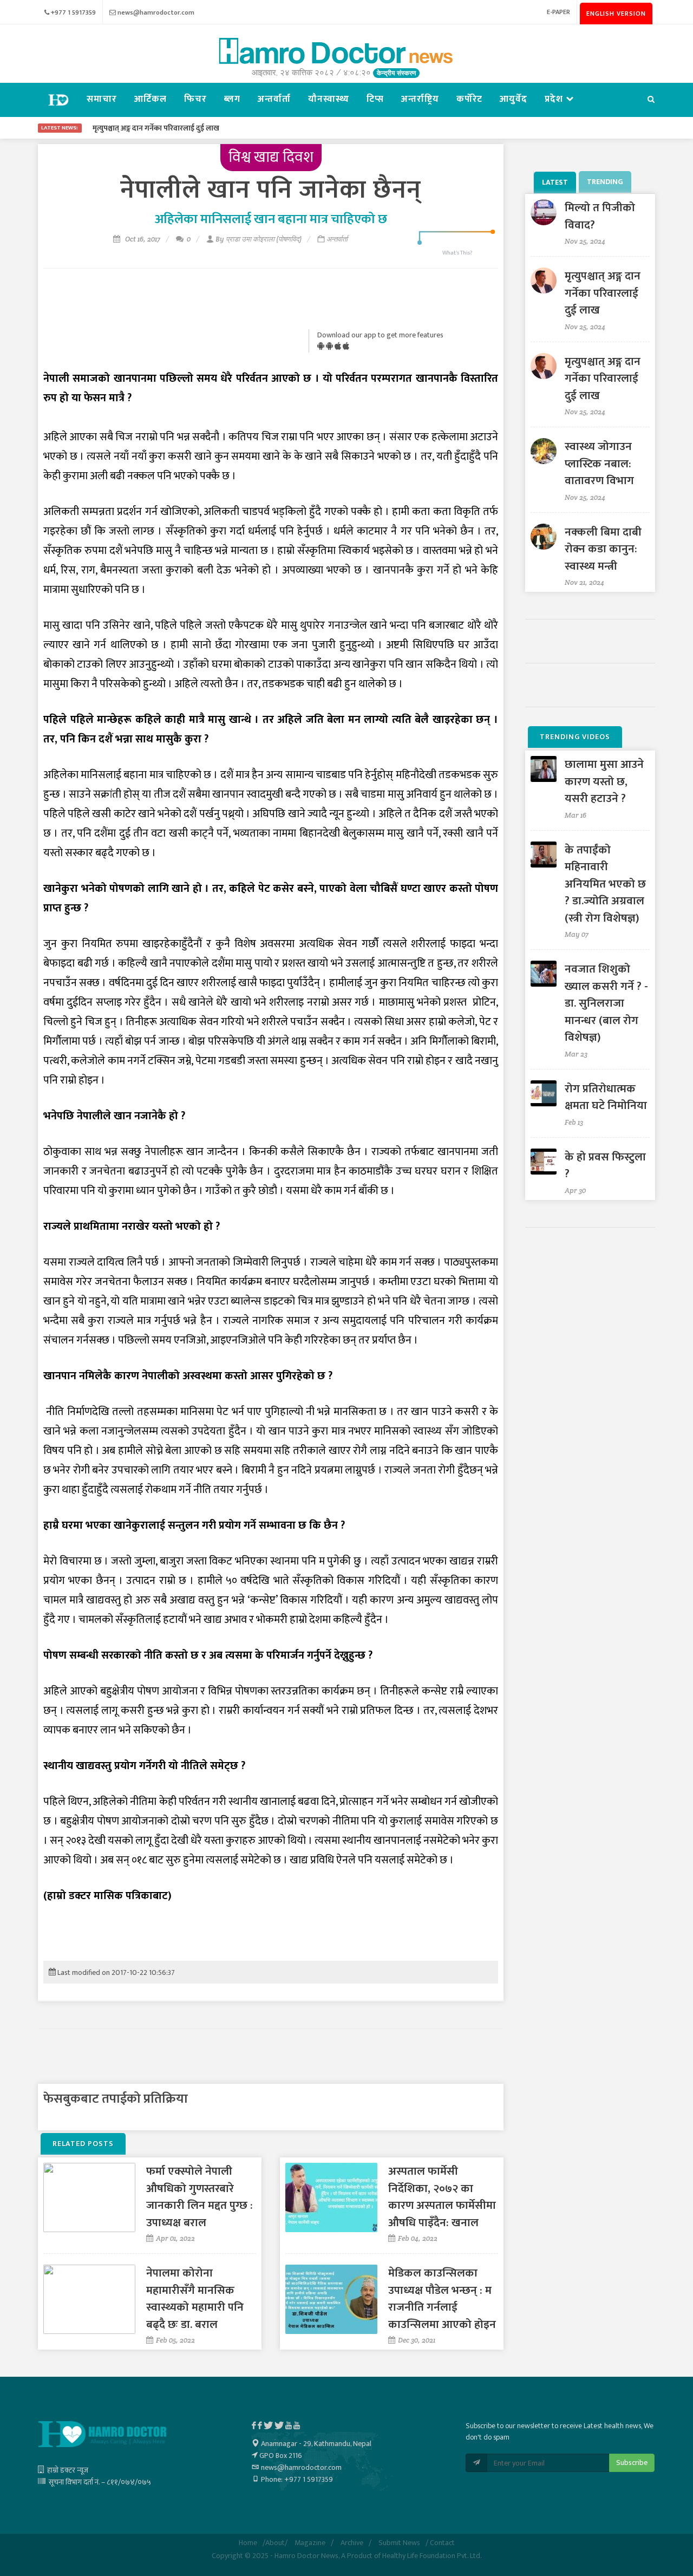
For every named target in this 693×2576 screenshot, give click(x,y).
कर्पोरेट (469, 99)
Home (248, 2543)
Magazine (310, 2543)
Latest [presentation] (555, 182)
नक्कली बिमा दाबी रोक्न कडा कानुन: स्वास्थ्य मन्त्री (603, 549)
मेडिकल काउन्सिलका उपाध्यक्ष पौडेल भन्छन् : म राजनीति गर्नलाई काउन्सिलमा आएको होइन (442, 2299)
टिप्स (375, 99)
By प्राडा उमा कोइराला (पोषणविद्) (259, 239)
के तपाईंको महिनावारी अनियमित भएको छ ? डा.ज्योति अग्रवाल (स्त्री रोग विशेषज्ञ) (605, 884)
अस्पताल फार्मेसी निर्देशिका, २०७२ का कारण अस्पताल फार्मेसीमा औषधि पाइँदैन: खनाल (442, 2197)
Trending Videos (575, 737)
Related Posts (83, 2144)
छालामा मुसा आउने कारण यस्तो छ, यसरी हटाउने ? (604, 781)
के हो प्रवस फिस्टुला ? (605, 1166)
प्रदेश (555, 99)
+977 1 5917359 (73, 12)
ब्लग (232, 99)
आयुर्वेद (514, 99)
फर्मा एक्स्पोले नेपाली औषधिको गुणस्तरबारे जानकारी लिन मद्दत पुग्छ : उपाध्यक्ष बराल (200, 2197)
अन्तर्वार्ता (274, 99)
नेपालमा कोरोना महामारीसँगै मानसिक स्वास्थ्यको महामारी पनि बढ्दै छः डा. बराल (195, 2299)
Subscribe (632, 2463)
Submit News (399, 2543)
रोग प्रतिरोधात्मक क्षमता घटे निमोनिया (606, 1097)
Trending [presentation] (605, 182)
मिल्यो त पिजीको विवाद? (600, 216)
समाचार (102, 99)
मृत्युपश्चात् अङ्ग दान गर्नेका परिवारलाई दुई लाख (603, 293)
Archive (352, 2543)
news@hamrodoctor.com (156, 12)
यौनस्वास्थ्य (329, 99)
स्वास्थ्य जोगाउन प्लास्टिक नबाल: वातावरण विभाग (599, 464)
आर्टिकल (151, 99)
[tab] (556, 182)
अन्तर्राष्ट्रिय (420, 99)
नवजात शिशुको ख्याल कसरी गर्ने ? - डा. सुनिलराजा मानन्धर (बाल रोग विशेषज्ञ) (606, 1003)
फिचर (195, 99)
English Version (616, 14)
